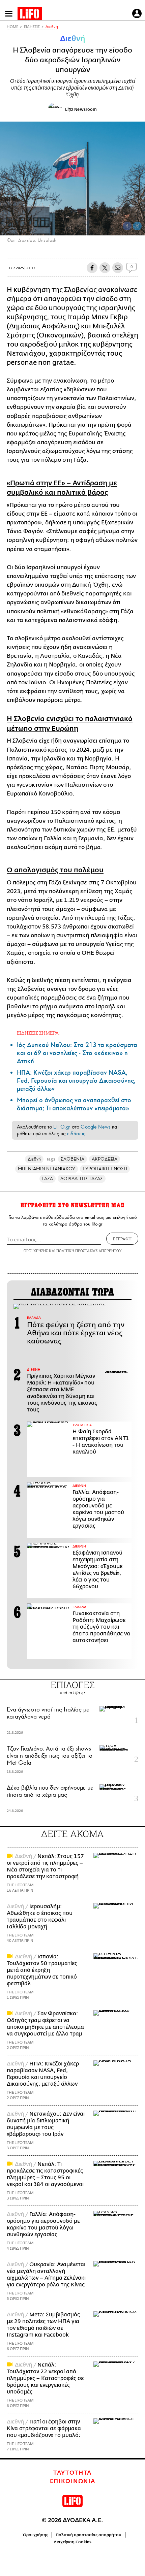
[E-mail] (118, 268)
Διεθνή (52, 27)
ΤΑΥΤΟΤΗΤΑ (72, 2473)
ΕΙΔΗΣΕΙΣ (32, 27)
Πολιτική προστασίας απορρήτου (89, 2535)
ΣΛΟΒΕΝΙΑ (72, 1159)
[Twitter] (137, 226)
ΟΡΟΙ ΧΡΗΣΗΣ (36, 1251)
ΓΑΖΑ (48, 1179)
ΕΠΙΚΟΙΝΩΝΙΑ (73, 2481)
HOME (12, 27)
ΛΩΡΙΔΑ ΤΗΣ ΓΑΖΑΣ (82, 1179)
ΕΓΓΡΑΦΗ (122, 1239)
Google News (96, 1127)
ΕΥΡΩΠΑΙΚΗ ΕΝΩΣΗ (105, 1169)
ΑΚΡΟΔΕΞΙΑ (105, 1159)
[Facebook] (127, 226)
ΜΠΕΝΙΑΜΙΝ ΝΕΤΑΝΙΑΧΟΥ (47, 1169)
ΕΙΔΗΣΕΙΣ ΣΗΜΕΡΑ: (38, 1033)
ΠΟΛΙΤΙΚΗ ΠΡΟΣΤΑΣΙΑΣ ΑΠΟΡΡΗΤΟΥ (89, 1251)
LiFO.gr (62, 1127)
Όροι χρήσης (36, 2535)
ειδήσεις (76, 1134)
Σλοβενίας (81, 290)
